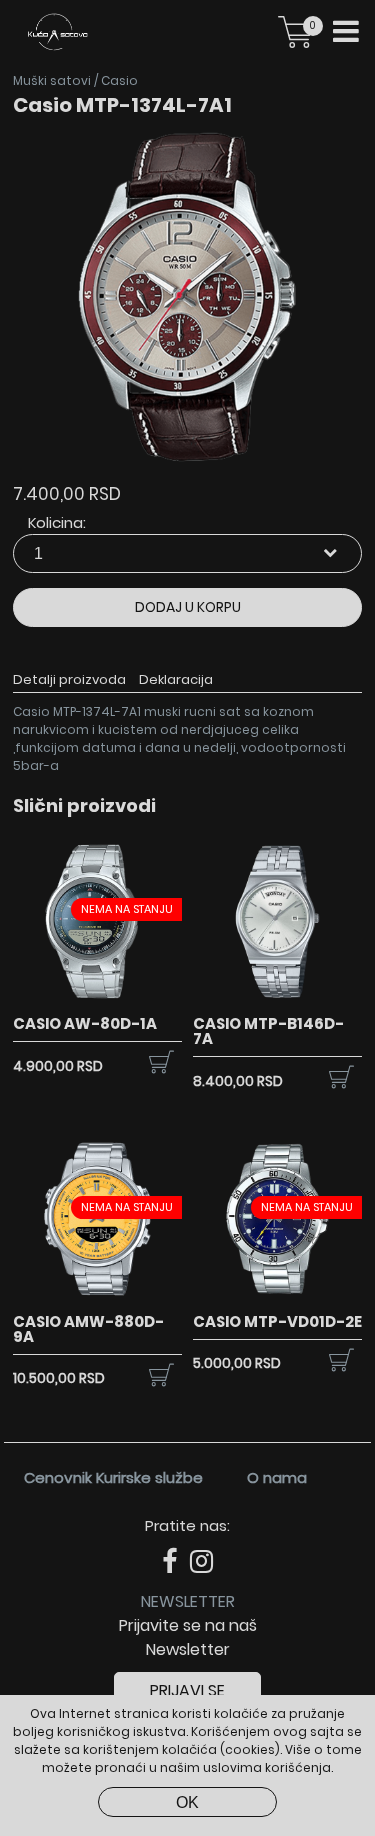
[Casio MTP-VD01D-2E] (277, 1299)
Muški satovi (52, 80)
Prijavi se (187, 1690)
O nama (277, 1477)
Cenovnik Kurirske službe (113, 1477)
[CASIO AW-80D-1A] (97, 1001)
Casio (119, 80)
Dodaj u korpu (188, 607)
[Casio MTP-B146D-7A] (277, 1001)
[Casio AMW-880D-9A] (97, 1299)
